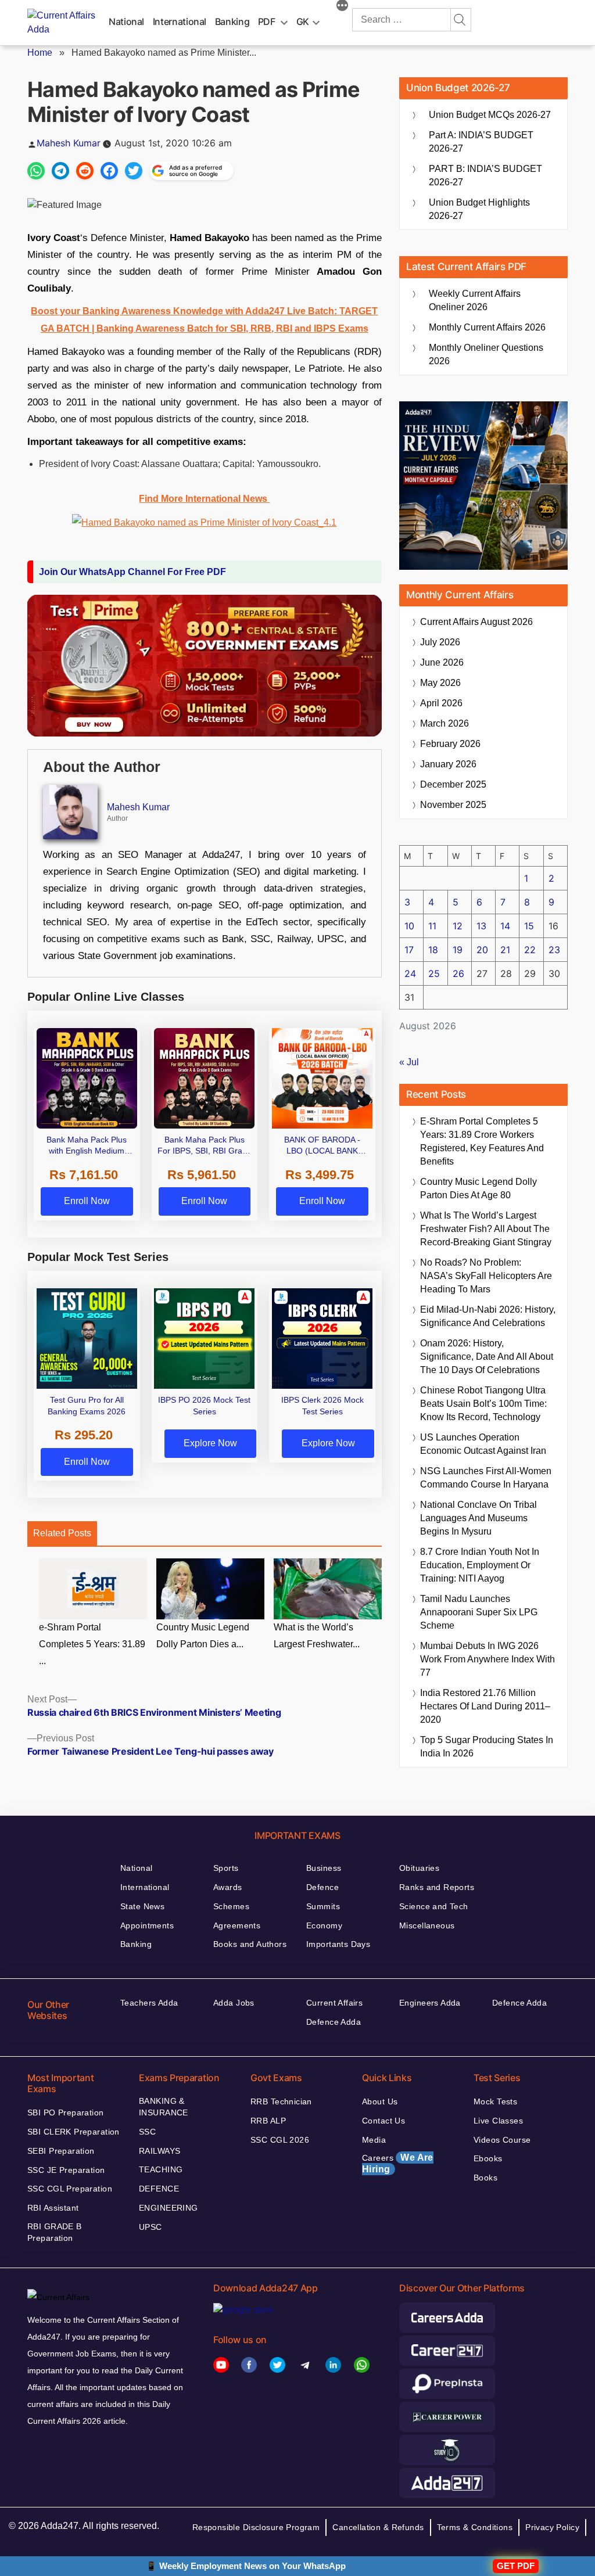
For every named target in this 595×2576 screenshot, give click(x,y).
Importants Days (338, 1944)
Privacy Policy (552, 2527)
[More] (342, 7)
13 (481, 926)
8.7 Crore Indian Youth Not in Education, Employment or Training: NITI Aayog (480, 1565)
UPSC (150, 2227)
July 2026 (440, 642)
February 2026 (450, 744)
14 (505, 926)
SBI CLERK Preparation (74, 2132)
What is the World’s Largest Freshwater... (317, 1636)
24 (410, 973)
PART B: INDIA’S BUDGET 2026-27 (485, 175)
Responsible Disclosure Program (256, 2527)
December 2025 (453, 784)
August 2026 (476, 622)
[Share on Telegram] (60, 171)
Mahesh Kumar (69, 143)
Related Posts (62, 1533)
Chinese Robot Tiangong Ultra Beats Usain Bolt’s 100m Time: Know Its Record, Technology (483, 1404)
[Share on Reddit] (85, 171)
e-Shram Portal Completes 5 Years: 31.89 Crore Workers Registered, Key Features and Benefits (482, 1141)
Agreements (237, 1925)
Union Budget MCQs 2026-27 (490, 115)
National (126, 21)
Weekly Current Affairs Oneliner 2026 (475, 300)
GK (303, 21)
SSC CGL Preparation (70, 2189)
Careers (398, 2163)
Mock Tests (495, 2101)
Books (485, 2178)
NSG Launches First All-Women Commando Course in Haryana (486, 1478)
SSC (147, 2132)
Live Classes (498, 2121)
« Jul (409, 1062)
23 (554, 950)
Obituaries (419, 1868)
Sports (226, 1868)
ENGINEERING (169, 2208)
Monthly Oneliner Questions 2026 (486, 354)
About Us (380, 2101)
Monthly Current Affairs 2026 (487, 327)
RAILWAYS (159, 2151)
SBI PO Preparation (66, 2112)
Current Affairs (334, 2003)
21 (505, 950)
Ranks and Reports (437, 1887)
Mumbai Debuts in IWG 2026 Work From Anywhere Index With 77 (488, 1659)
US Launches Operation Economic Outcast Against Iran (483, 1444)
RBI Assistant (53, 2208)
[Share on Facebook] (109, 171)
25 (434, 973)
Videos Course (502, 2140)
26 (458, 973)
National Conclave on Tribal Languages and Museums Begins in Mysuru (478, 1518)
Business (324, 1868)
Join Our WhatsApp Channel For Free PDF (132, 572)
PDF (267, 21)
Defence (322, 1887)
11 (432, 926)
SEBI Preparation (61, 2151)
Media (374, 2140)
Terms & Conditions (475, 2527)
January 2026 (448, 764)
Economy (324, 1925)
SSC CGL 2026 (280, 2140)
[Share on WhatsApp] (36, 171)
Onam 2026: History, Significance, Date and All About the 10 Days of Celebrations (487, 1357)
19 (458, 950)
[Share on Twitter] (134, 171)
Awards (228, 1887)
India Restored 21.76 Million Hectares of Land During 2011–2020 (485, 1706)
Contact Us (383, 2121)
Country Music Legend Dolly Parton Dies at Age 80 (478, 1188)
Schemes (231, 1906)
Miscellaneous (427, 1925)
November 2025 (453, 805)
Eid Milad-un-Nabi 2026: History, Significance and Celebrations (488, 1316)
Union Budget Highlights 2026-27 (479, 209)
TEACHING (161, 2169)
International (180, 21)
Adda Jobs (234, 2003)
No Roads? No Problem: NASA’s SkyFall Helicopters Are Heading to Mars (486, 1276)
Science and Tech (434, 1906)
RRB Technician (281, 2101)
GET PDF (516, 2566)
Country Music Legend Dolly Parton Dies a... (203, 1636)
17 (409, 950)
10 (409, 926)
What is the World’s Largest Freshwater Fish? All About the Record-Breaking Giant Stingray (486, 1229)
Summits (323, 1906)
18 (433, 950)
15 (529, 926)
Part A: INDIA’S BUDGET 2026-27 (481, 142)
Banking (232, 21)
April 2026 (441, 703)
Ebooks (488, 2158)
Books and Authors (250, 1944)
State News (142, 1906)
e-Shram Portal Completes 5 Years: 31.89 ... (92, 1644)
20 (482, 950)
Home (40, 53)
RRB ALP (268, 2121)
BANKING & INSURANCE (164, 2107)
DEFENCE (159, 2189)
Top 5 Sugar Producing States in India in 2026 (487, 1747)
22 (530, 950)
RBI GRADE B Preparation (55, 2232)
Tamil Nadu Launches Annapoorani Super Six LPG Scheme (479, 1612)
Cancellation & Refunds (378, 2527)
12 (458, 926)
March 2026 (445, 723)
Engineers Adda (430, 2003)
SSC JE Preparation (66, 2170)
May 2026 (440, 683)
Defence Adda (334, 2022)
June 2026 (442, 662)
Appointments (147, 1925)
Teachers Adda (149, 2003)
